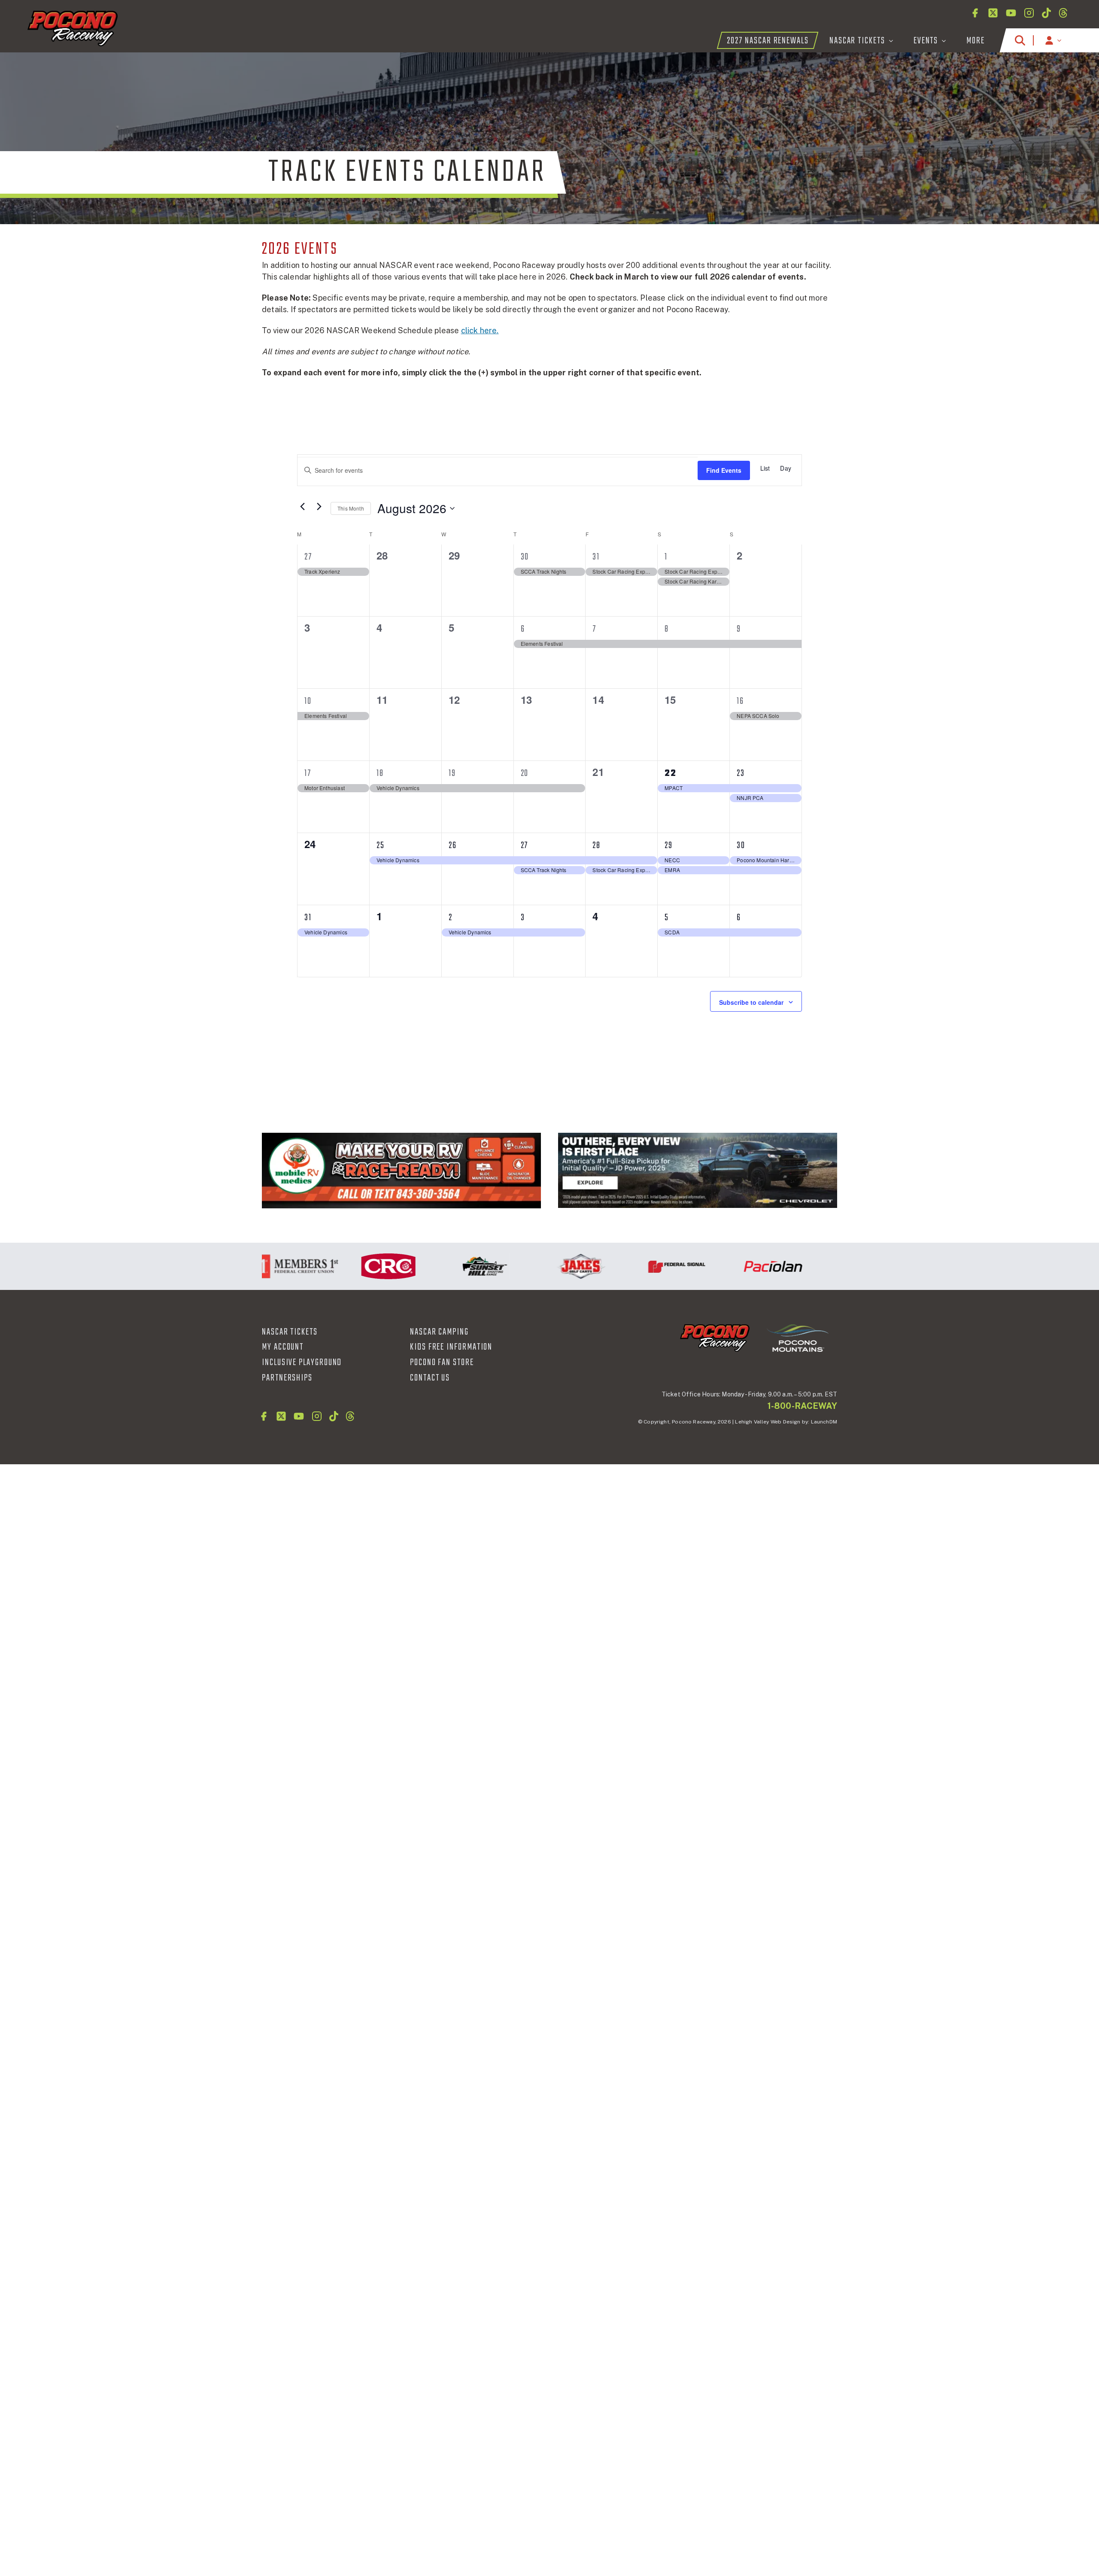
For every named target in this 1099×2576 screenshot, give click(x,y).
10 (308, 701)
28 (597, 845)
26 (453, 845)
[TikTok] (1046, 13)
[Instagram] (1029, 13)
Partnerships (287, 1378)
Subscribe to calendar (751, 1002)
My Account (283, 1347)
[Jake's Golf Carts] (530, 1266)
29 (669, 845)
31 (596, 557)
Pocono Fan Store (442, 1363)
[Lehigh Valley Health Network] (818, 1266)
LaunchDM (824, 1422)
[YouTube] (1011, 13)
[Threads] (1063, 13)
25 (381, 845)
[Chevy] (698, 1171)
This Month (351, 508)
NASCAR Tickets (290, 1332)
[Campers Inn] (401, 1171)
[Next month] (319, 506)
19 (452, 773)
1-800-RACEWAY (802, 1406)
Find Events (724, 470)
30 (525, 557)
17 (308, 773)
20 (525, 773)
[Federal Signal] (626, 1266)
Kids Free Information (451, 1347)
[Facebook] (975, 13)
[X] (993, 13)
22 (671, 773)
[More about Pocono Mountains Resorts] (798, 1338)
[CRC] (337, 1266)
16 (740, 701)
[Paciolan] (722, 1266)
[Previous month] (302, 506)
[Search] (1020, 40)
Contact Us (430, 1378)
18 (380, 773)
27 (308, 557)
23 (741, 773)
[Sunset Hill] (434, 1266)
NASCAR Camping (439, 1332)
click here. (480, 330)
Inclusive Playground (302, 1363)
